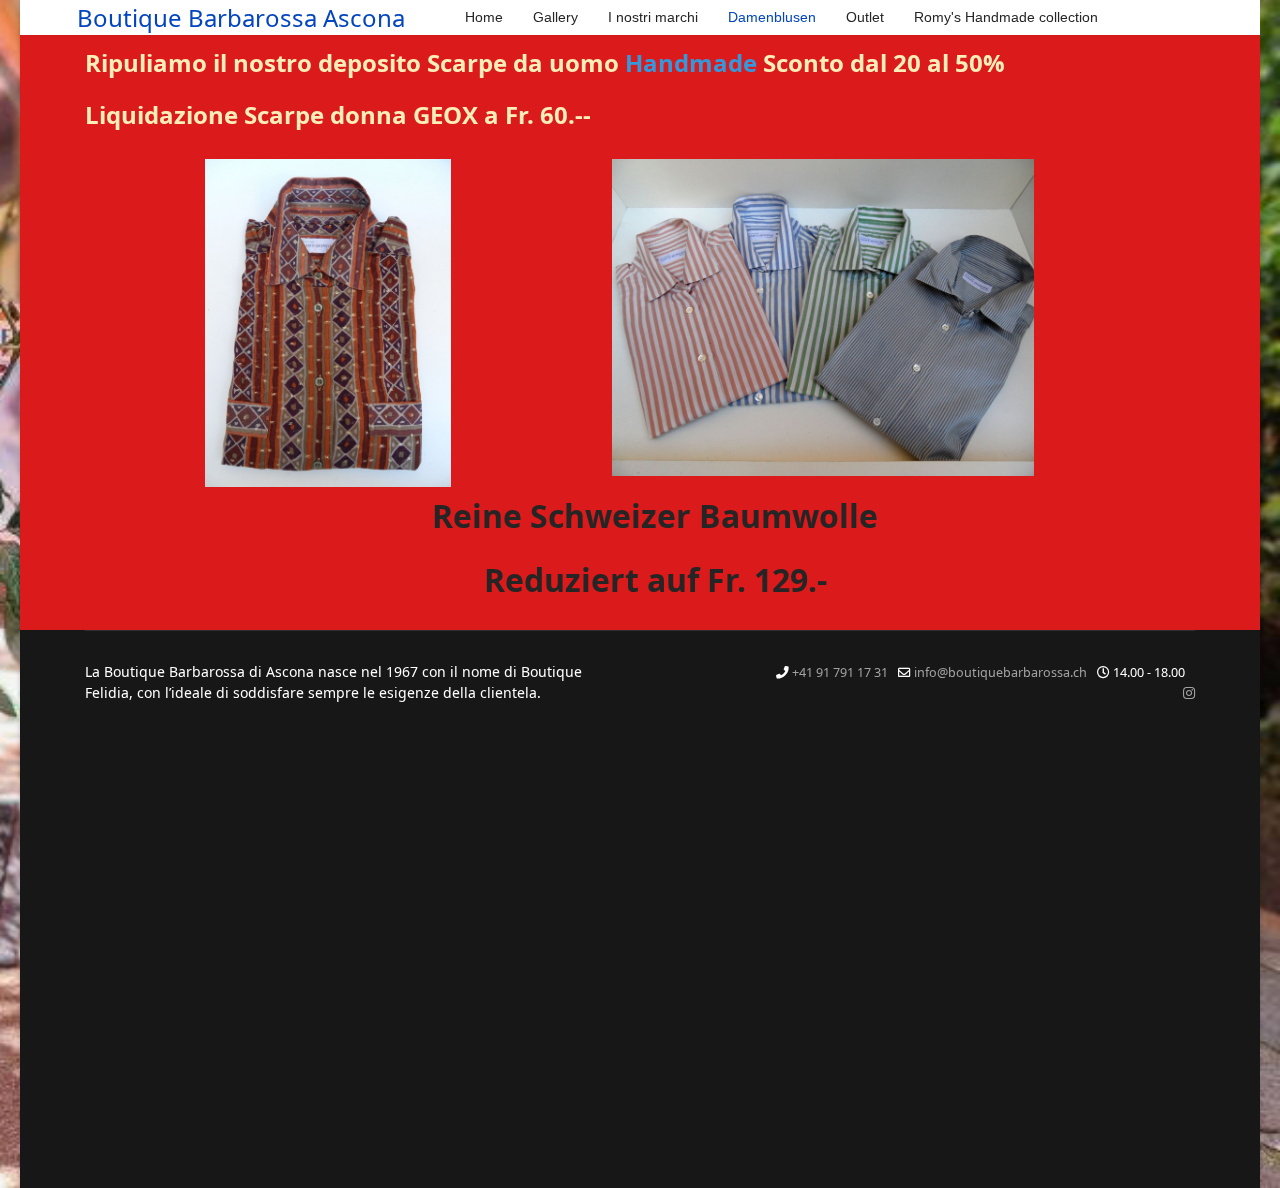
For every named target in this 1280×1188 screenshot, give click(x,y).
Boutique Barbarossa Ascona (241, 18)
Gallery (555, 17)
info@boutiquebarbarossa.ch (1000, 672)
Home (484, 17)
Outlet (865, 17)
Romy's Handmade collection (1006, 17)
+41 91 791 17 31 (840, 672)
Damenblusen (772, 17)
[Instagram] (1189, 692)
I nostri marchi (653, 17)
